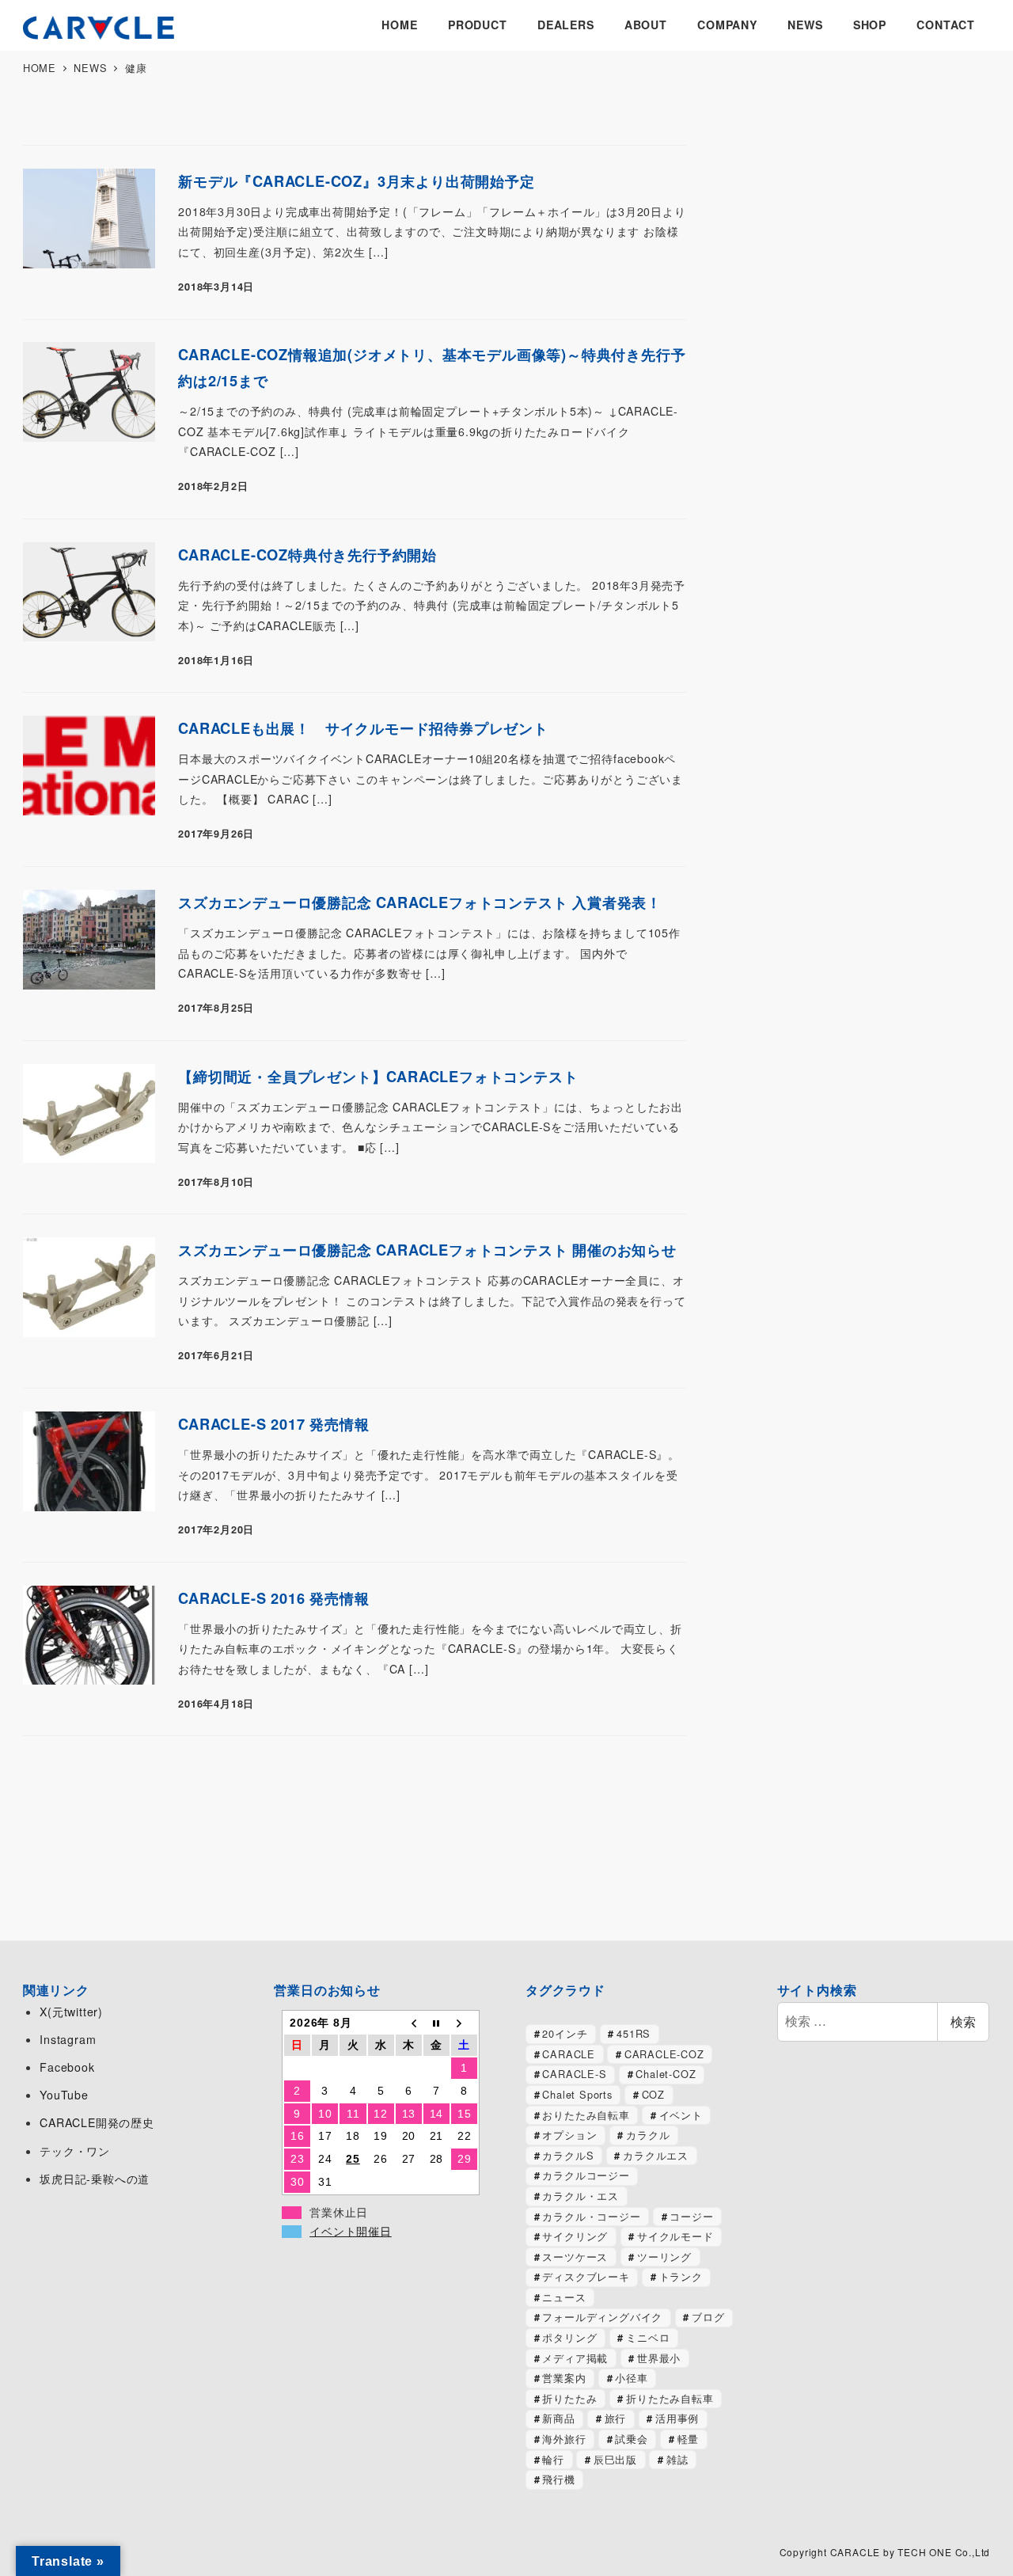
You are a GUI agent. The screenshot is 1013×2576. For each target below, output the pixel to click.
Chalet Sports (577, 2094)
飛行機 (558, 2479)
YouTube (64, 2095)
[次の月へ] (464, 2023)
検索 (963, 2021)
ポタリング (569, 2337)
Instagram (68, 2039)
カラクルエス (656, 2155)
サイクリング (575, 2236)
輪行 (553, 2459)
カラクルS (568, 2155)
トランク (681, 2276)
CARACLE (569, 2054)
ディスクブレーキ (586, 2276)
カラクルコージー (586, 2175)
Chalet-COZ (666, 2074)
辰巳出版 (615, 2459)
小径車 (631, 2378)
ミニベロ (648, 2337)
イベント (681, 2115)
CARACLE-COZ (664, 2054)
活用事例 (677, 2418)
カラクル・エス (580, 2196)
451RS (634, 2033)
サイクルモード (675, 2236)
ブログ (708, 2317)
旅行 (616, 2418)
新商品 (558, 2418)
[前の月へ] (409, 2023)
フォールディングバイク (602, 2317)
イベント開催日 (351, 2232)
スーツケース (575, 2257)
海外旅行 (564, 2439)
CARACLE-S (574, 2074)
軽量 (689, 2439)
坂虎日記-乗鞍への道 (95, 2179)
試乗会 (631, 2439)
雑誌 (677, 2459)
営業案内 (564, 2378)
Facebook (67, 2067)
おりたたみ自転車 (586, 2115)
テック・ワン (75, 2151)
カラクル (648, 2135)
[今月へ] (436, 2023)
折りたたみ (569, 2398)
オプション (569, 2135)
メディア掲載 (575, 2358)
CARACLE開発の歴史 (97, 2122)
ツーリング (664, 2257)
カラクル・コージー (591, 2216)
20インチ (565, 2033)
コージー (691, 2216)
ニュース (564, 2297)
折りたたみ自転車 (670, 2398)
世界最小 (659, 2358)
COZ (653, 2094)
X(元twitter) (71, 2012)
